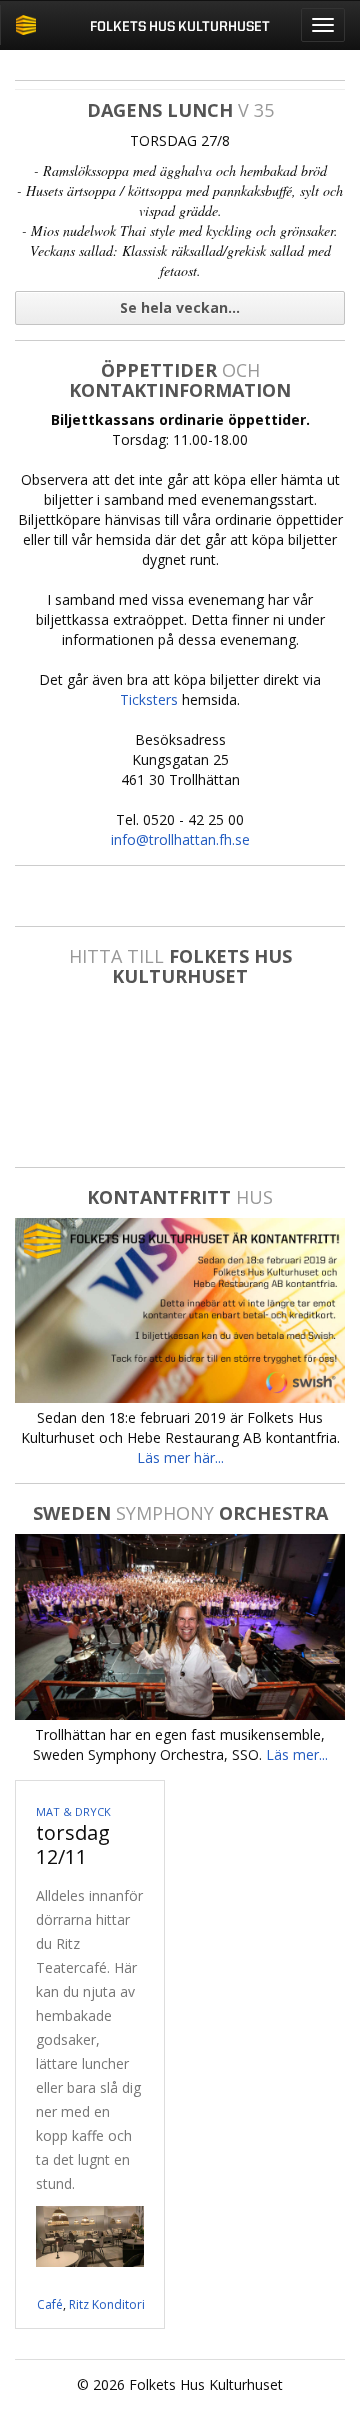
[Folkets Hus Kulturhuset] (25, 25)
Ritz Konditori (107, 2304)
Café (50, 2304)
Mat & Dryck (73, 1811)
